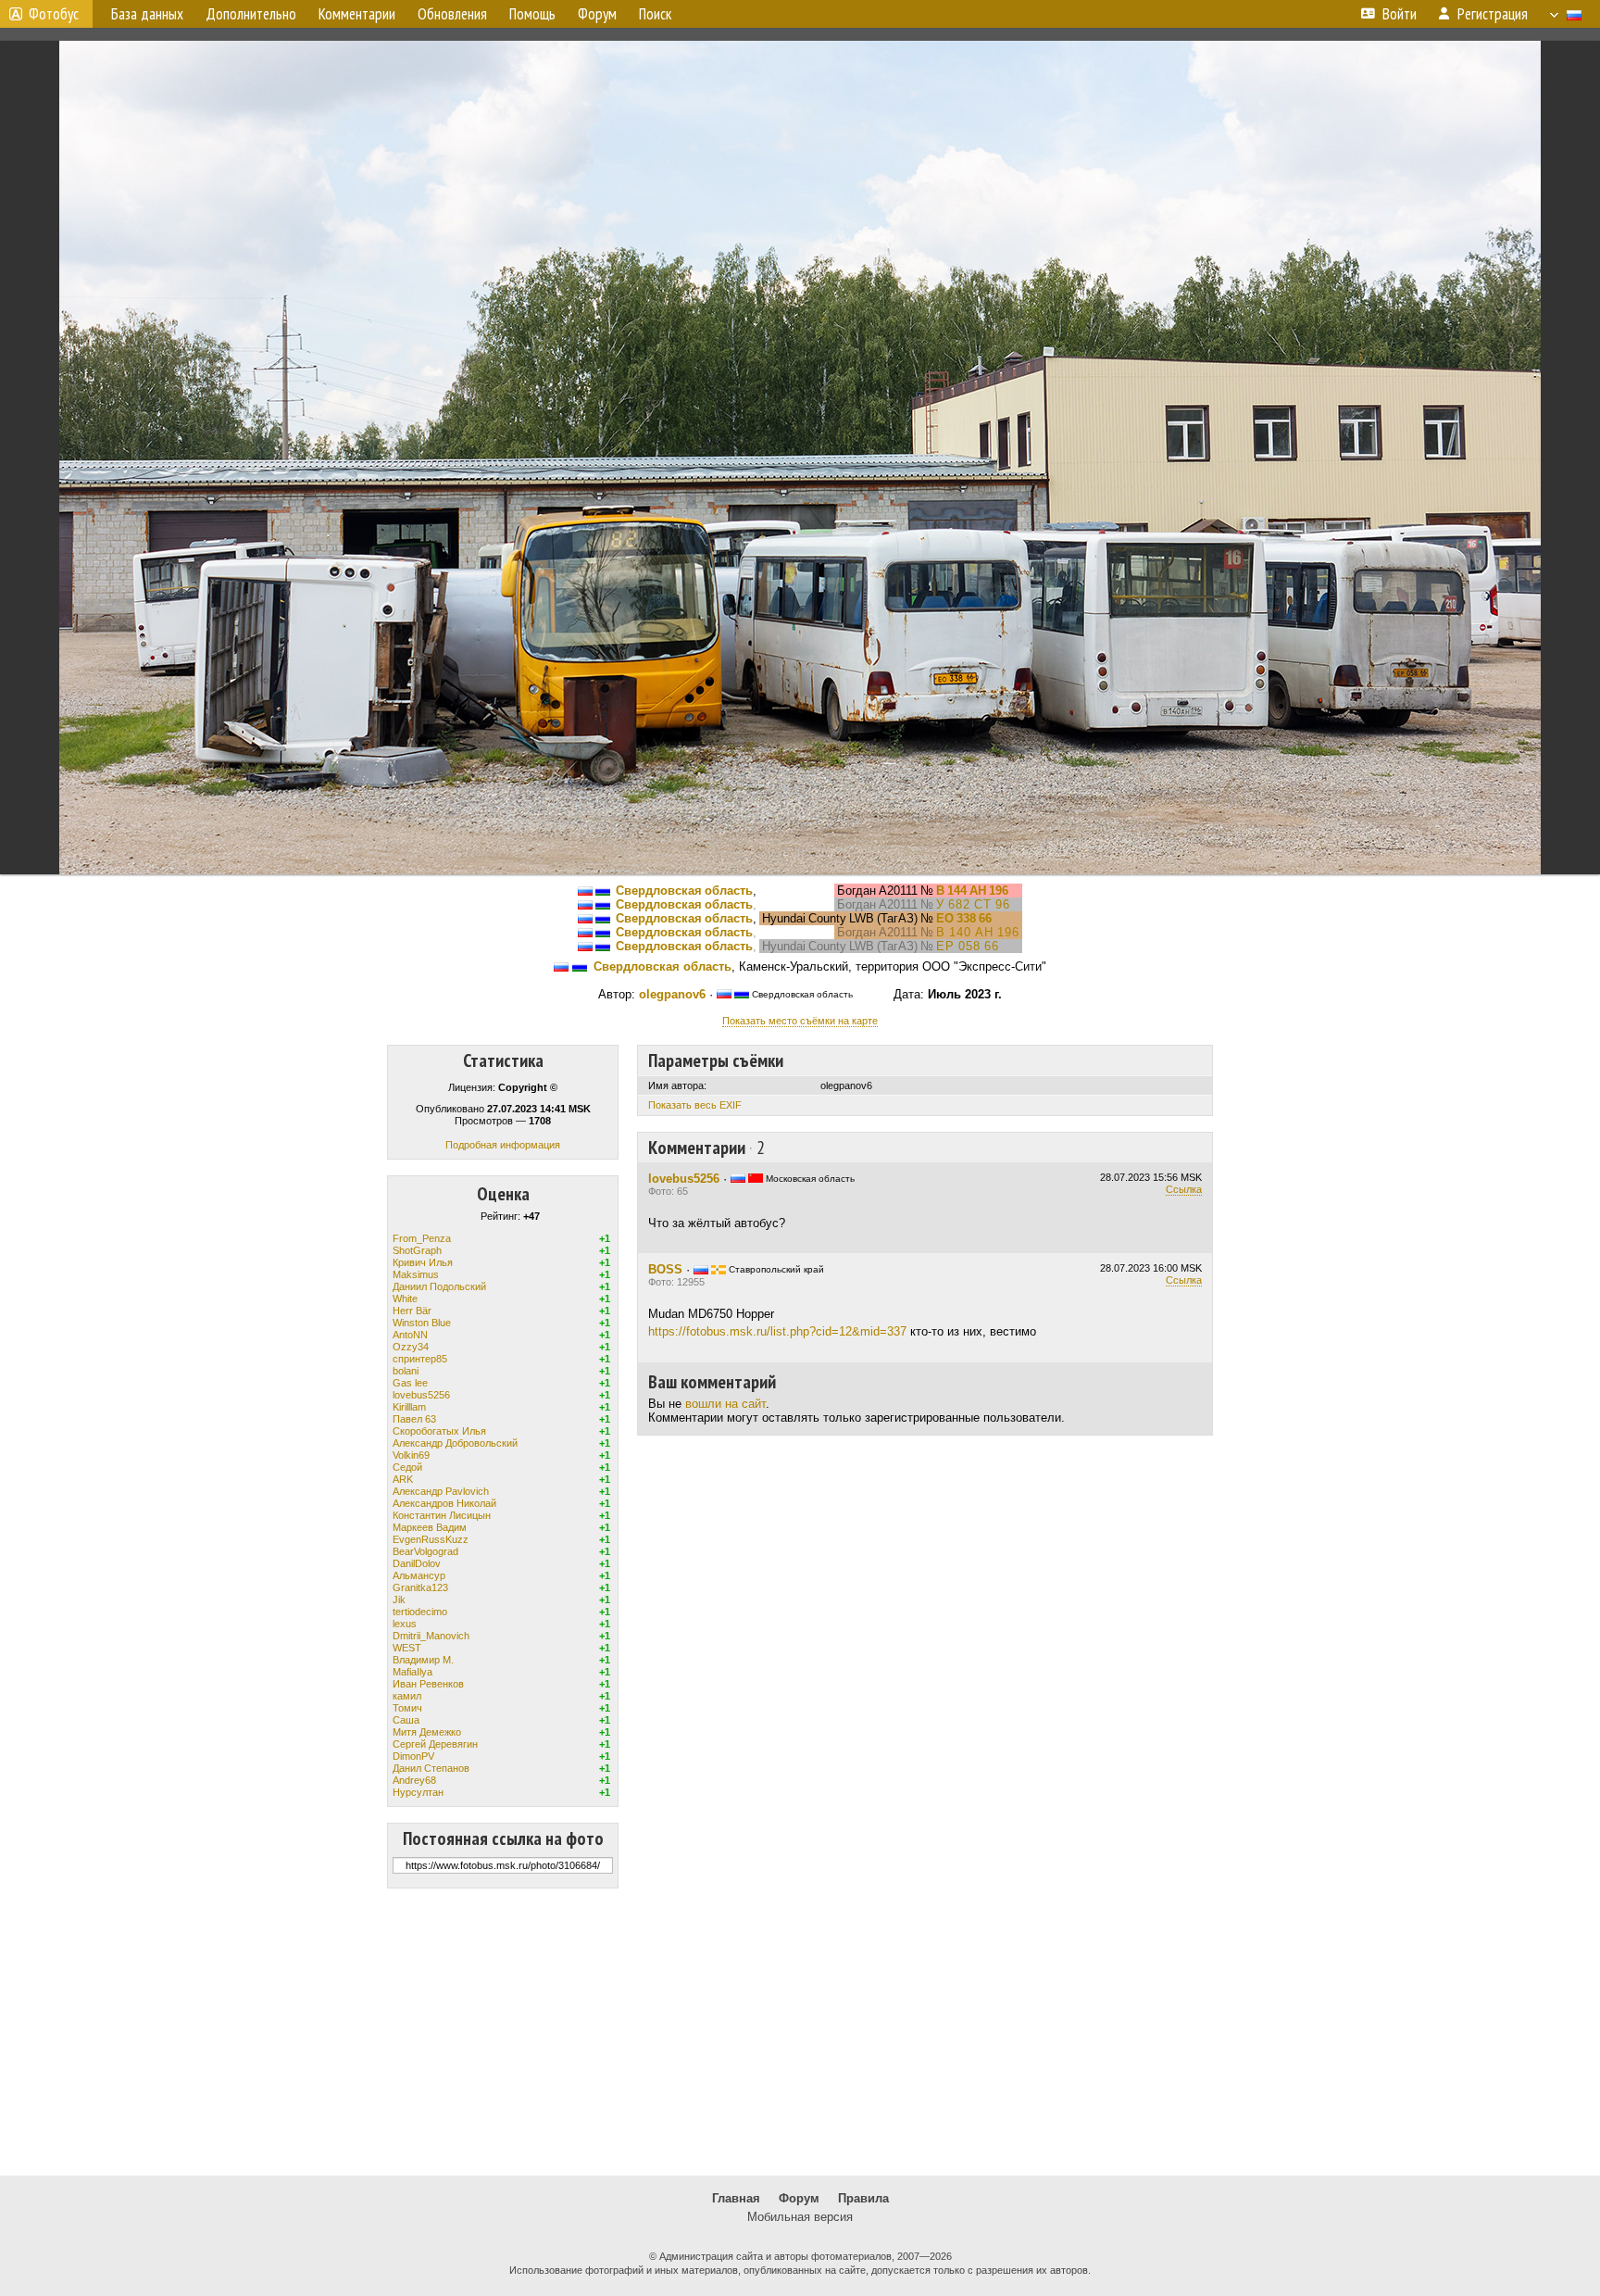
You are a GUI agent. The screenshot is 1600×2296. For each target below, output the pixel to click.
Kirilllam (409, 1407)
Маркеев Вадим (430, 1527)
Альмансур (419, 1575)
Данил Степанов (431, 1768)
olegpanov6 (672, 994)
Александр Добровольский (455, 1443)
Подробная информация (503, 1145)
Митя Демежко (427, 1732)
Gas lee (410, 1383)
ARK (403, 1479)
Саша (406, 1720)
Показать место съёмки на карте (800, 1021)
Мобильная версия (800, 2217)
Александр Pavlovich (441, 1491)
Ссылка (1184, 1189)
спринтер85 (420, 1359)
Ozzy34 (411, 1347)
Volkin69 (411, 1455)
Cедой (407, 1467)
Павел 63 (414, 1419)
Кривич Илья (423, 1262)
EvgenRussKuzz (431, 1539)
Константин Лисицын (442, 1515)
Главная (736, 2198)
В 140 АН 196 (978, 932)
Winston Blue (422, 1323)
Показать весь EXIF (695, 1105)
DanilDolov (417, 1563)
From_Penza (422, 1238)
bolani (406, 1371)
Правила (863, 2198)
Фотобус (54, 14)
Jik (399, 1600)
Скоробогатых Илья (439, 1431)
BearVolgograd (425, 1551)
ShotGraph (417, 1250)
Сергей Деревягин (435, 1744)
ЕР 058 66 (968, 946)
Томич (407, 1708)
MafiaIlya (412, 1672)
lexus (405, 1624)
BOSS (665, 1269)
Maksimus (416, 1274)
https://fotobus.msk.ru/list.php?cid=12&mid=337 (777, 1331)
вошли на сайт (725, 1404)
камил (407, 1696)
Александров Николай (444, 1503)
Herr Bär (412, 1311)
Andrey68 (414, 1780)
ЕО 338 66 (964, 918)
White (405, 1299)
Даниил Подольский (439, 1286)
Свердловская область (684, 891)
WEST (407, 1648)
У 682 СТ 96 (973, 904)
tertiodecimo (420, 1612)
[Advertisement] (800, 2032)
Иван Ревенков (428, 1684)
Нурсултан (418, 1792)
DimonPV (413, 1756)
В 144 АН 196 (972, 891)
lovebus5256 (421, 1395)
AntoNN (410, 1335)
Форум (799, 2198)
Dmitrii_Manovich (431, 1636)
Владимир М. (423, 1660)
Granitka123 (420, 1587)
